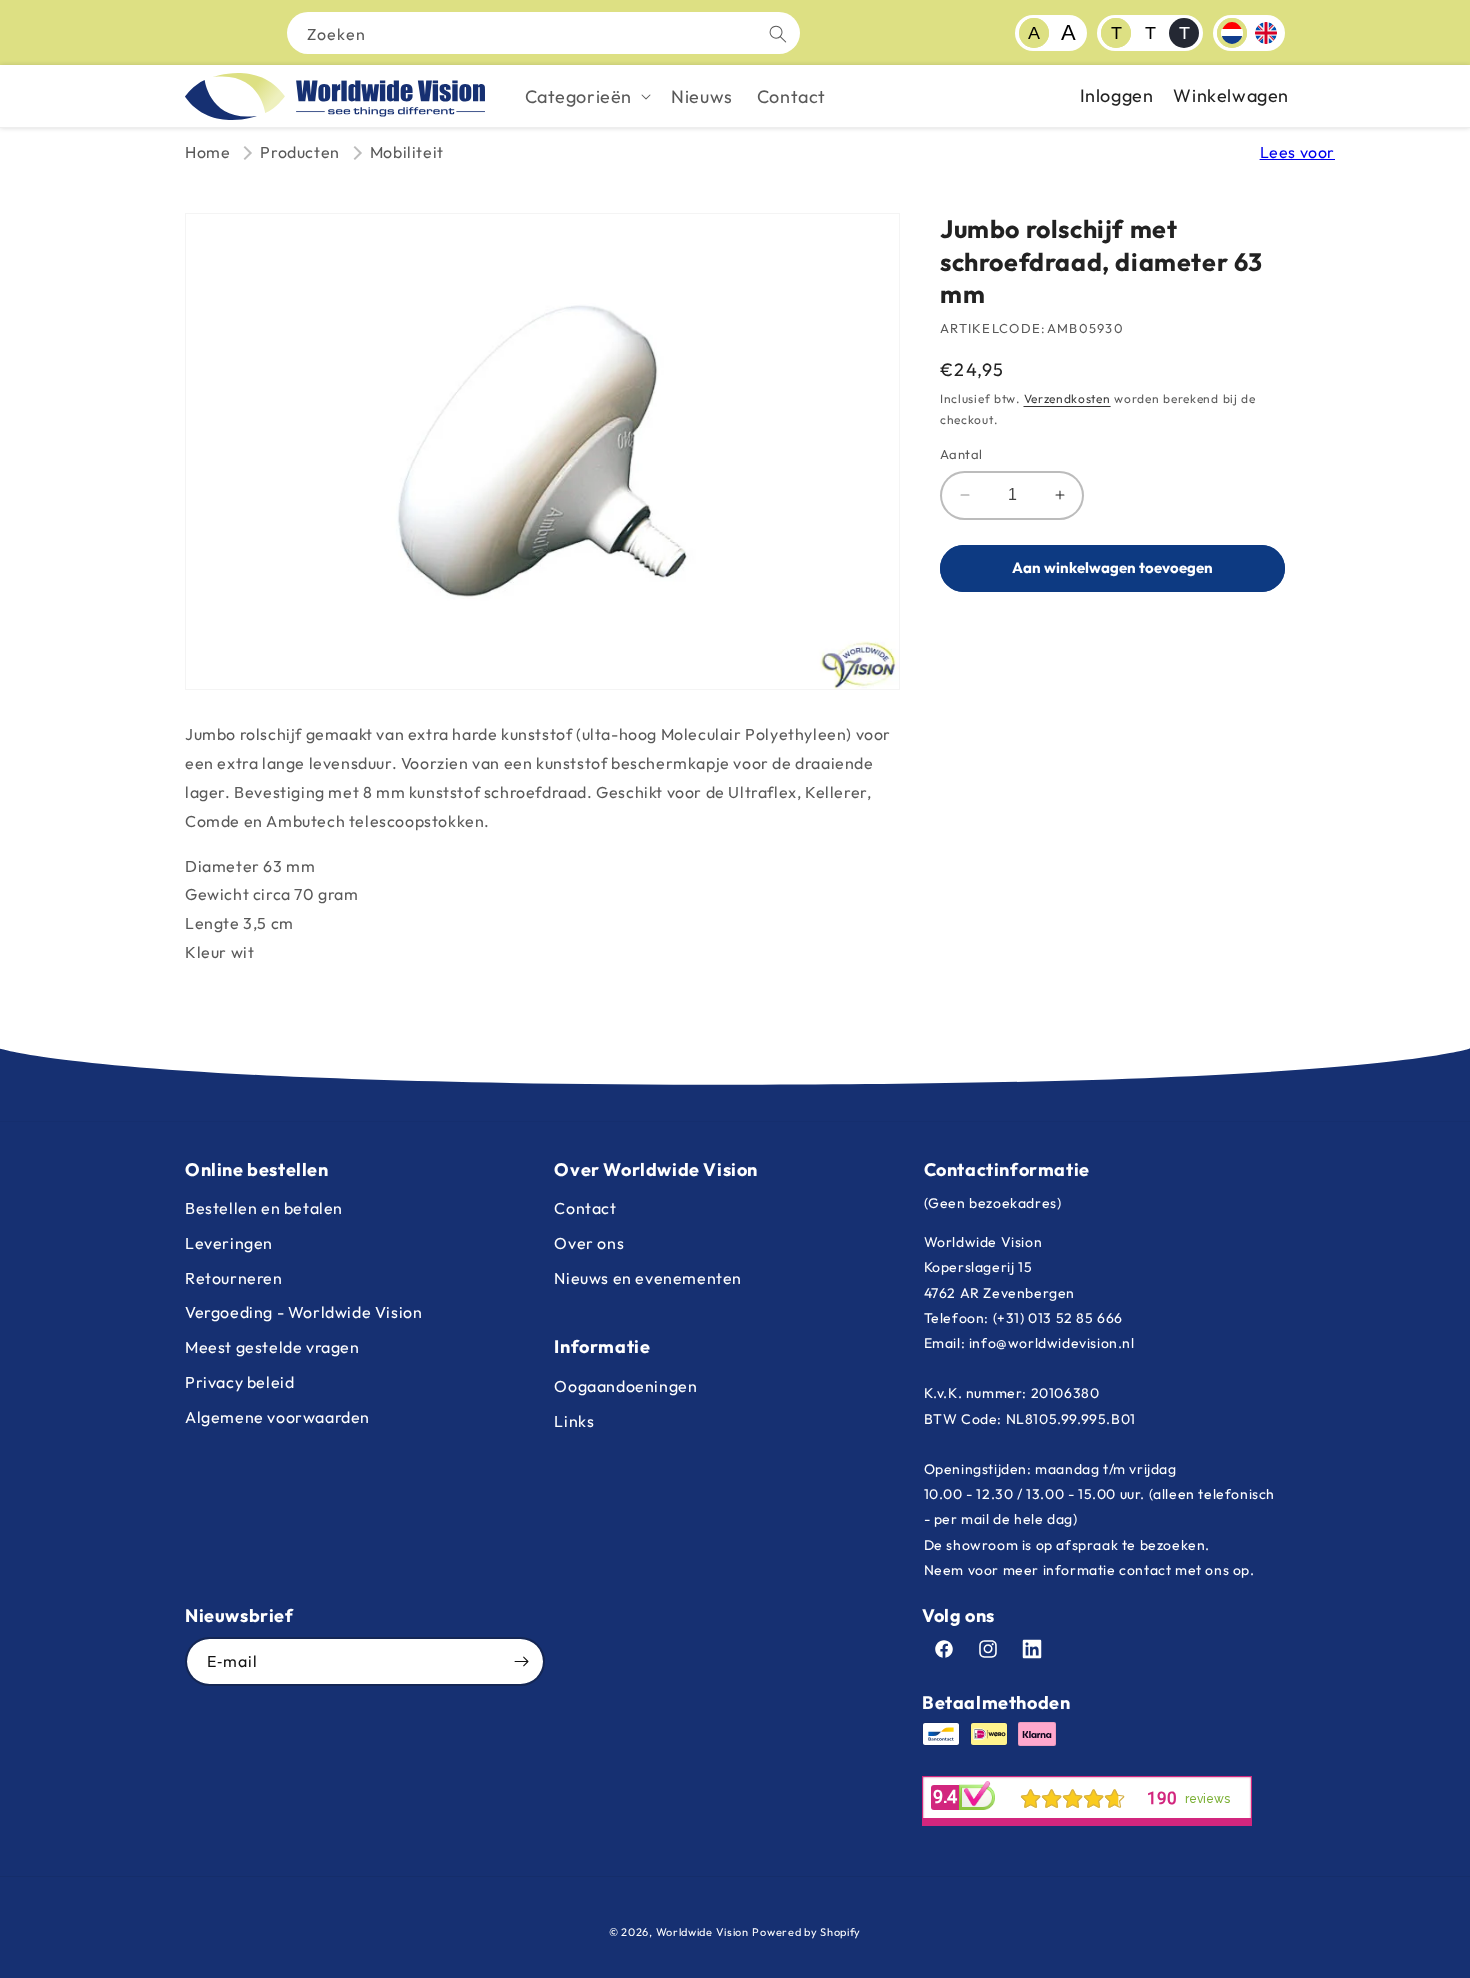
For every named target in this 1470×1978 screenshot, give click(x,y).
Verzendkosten (1067, 398)
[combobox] (543, 33)
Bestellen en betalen (264, 1208)
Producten (299, 152)
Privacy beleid (239, 1382)
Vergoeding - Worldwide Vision (303, 1312)
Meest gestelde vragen (272, 1347)
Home (207, 152)
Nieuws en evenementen (648, 1278)
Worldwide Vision (702, 1932)
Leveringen (229, 1243)
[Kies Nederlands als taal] (1232, 33)
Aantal (961, 454)
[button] (586, 96)
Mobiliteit (407, 152)
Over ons (589, 1243)
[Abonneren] (521, 1661)
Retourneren (234, 1278)
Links (574, 1421)
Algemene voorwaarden (277, 1417)
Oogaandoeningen (625, 1386)
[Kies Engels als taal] (1266, 33)
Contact (585, 1208)
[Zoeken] (778, 34)
